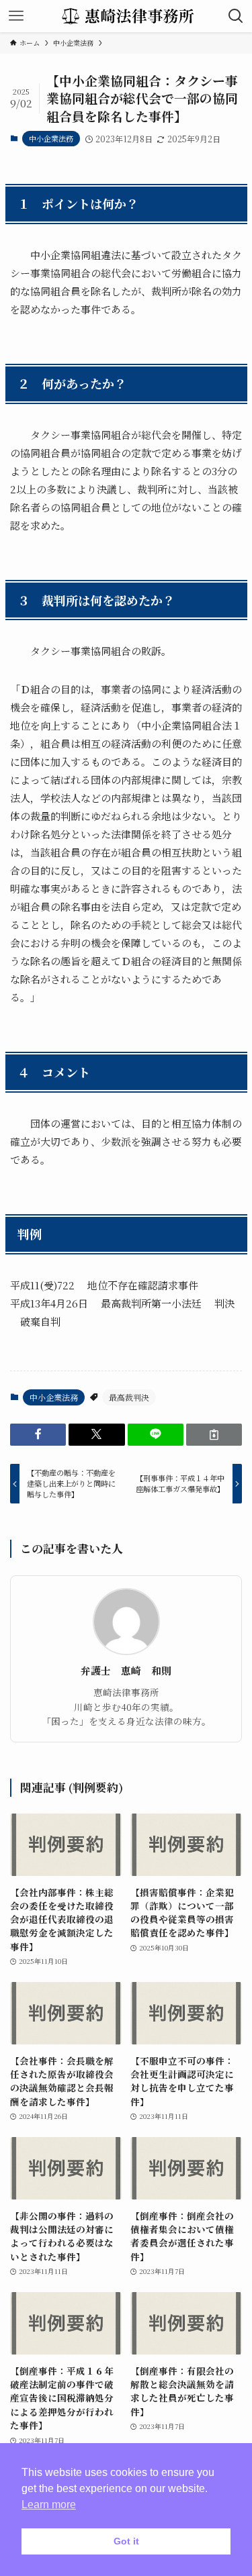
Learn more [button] (49, 2505)
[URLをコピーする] (214, 1435)
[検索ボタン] (236, 16)
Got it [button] (126, 2541)
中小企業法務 (51, 138)
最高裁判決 (129, 1397)
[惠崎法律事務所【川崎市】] (126, 16)
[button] (38, 1435)
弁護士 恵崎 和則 (126, 1671)
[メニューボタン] (16, 16)
